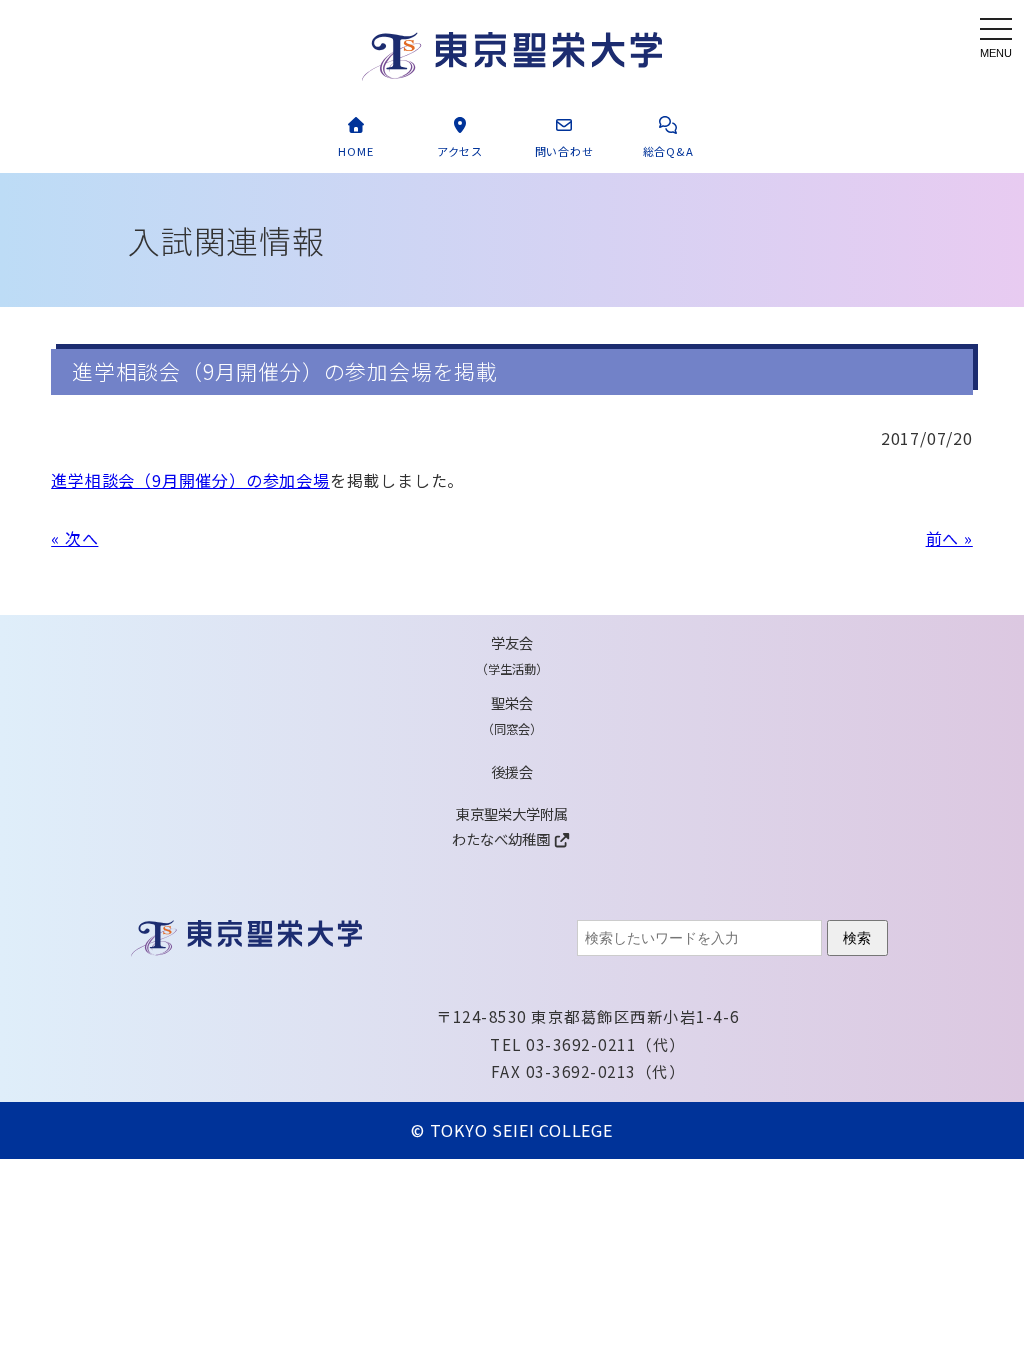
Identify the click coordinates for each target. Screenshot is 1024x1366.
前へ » (949, 538)
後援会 (512, 771)
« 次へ (74, 538)
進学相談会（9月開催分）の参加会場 (190, 480)
